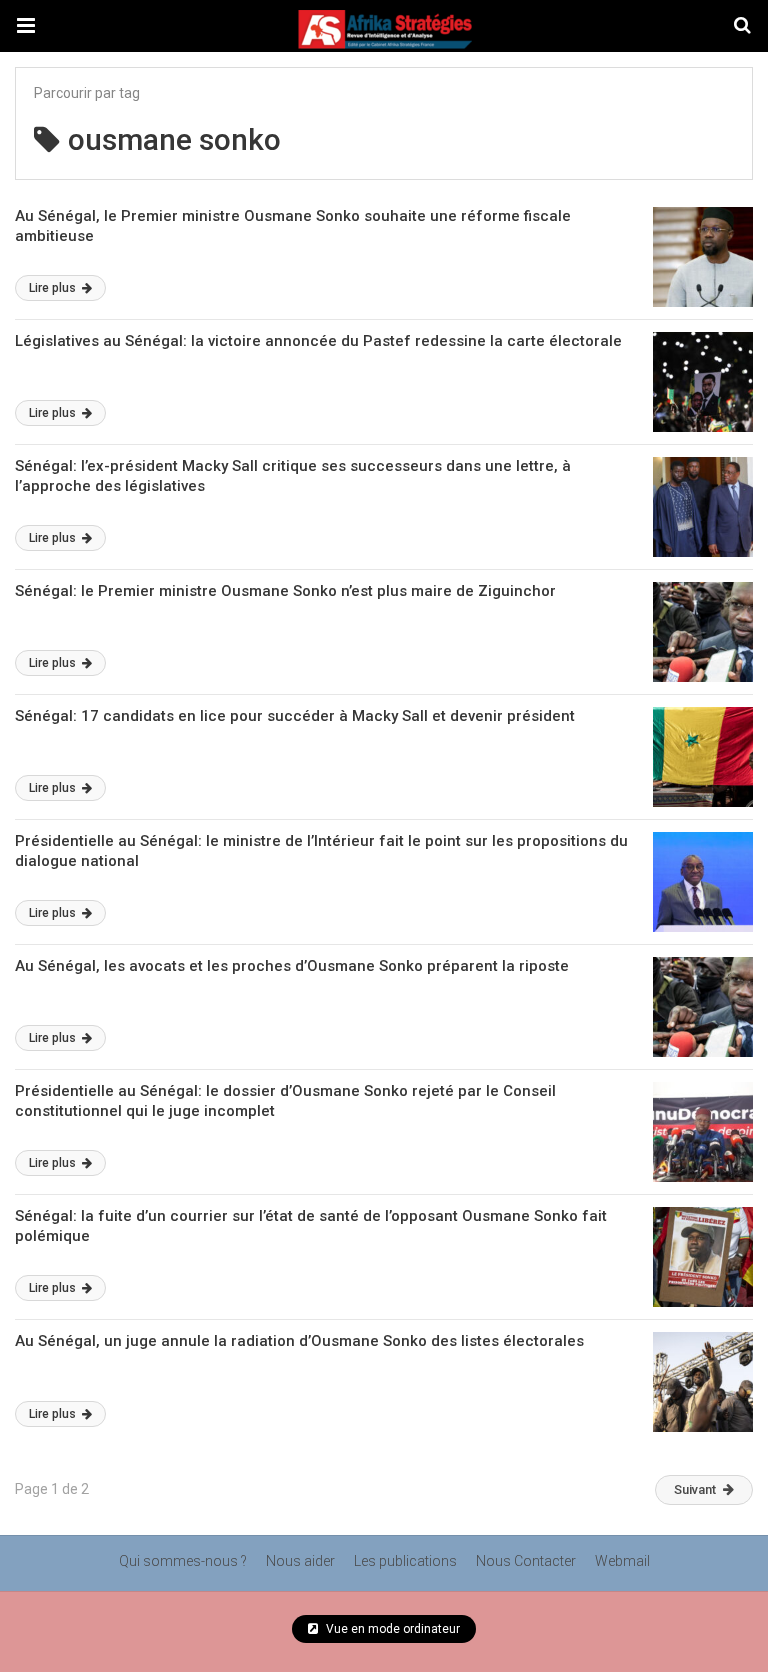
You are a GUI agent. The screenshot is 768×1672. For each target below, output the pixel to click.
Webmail (622, 1561)
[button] (26, 26)
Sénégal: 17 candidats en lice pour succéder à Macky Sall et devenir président (295, 716)
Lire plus (54, 288)
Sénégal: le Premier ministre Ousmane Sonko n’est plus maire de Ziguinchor (285, 591)
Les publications (405, 1561)
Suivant (695, 1489)
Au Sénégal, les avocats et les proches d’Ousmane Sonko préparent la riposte (292, 966)
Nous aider (300, 1561)
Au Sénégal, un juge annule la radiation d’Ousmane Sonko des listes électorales (299, 1341)
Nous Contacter (526, 1561)
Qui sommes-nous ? (183, 1561)
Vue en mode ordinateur (391, 1629)
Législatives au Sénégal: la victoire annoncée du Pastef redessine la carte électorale (318, 341)
